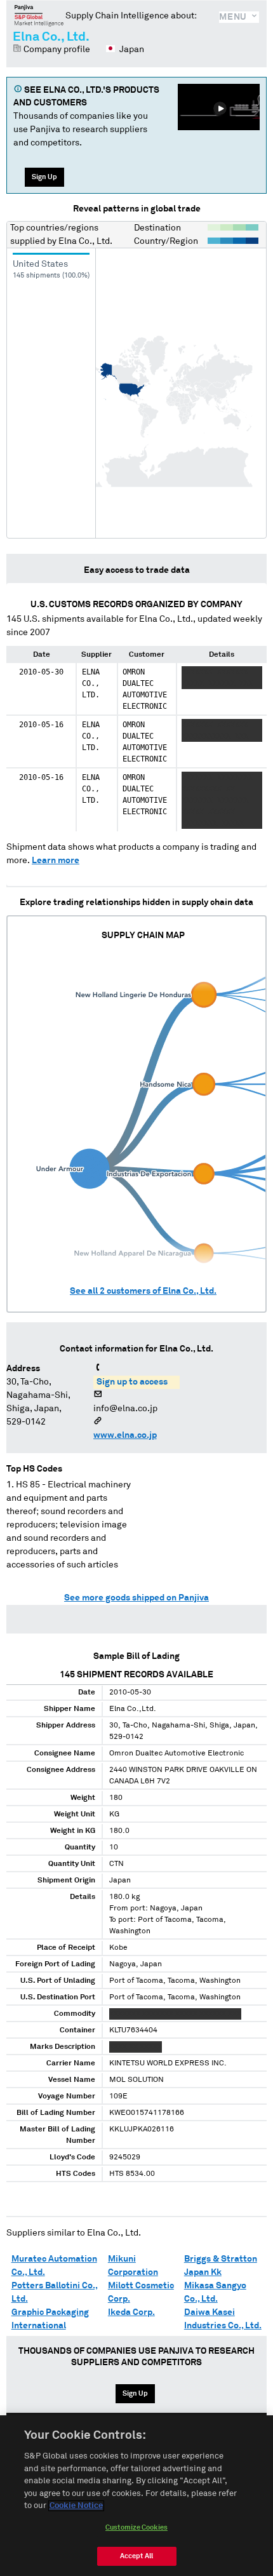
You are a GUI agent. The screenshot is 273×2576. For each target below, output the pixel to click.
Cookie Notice (76, 2506)
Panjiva (39, 15)
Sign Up (44, 177)
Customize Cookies (136, 2527)
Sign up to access (132, 1382)
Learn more (56, 861)
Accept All (136, 2556)
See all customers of (143, 1291)
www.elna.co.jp (125, 1435)
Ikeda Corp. (131, 2312)
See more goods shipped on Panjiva (136, 1598)
